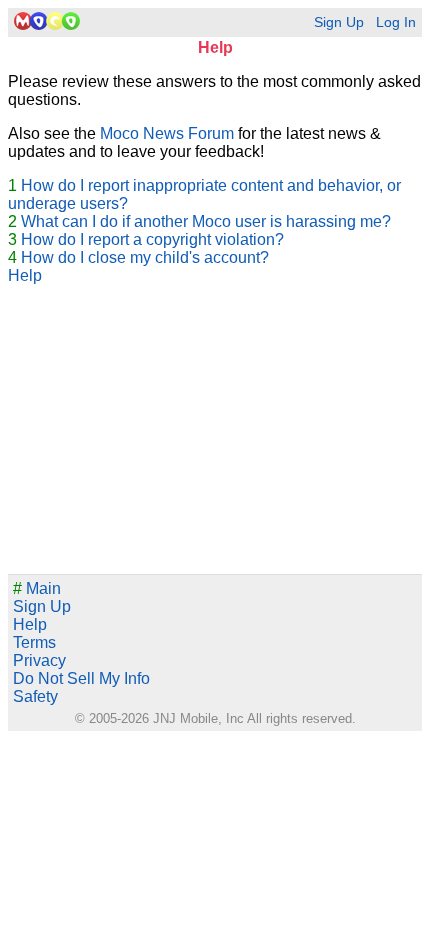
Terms (34, 642)
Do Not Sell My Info (81, 678)
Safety (35, 696)
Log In (396, 22)
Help (25, 275)
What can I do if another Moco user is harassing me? (206, 221)
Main (37, 588)
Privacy (39, 660)
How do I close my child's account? (145, 257)
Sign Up (339, 22)
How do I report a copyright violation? (152, 239)
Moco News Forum (167, 133)
